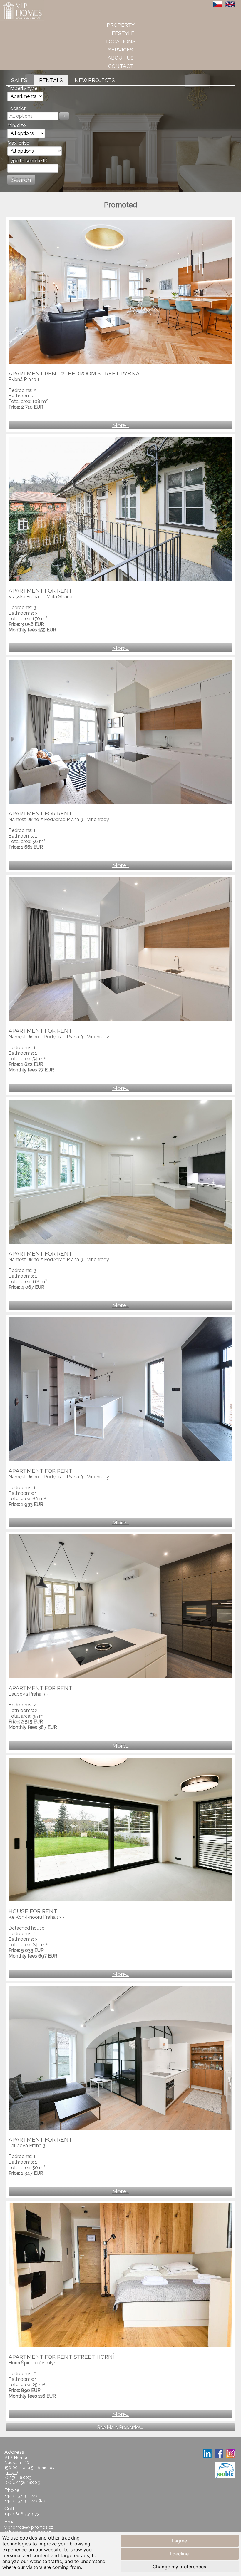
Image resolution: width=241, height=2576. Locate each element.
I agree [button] (179, 2541)
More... (120, 425)
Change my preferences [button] (179, 2567)
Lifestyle (121, 33)
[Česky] (218, 4)
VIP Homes (15, 3)
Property (121, 25)
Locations (121, 41)
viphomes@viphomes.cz (29, 2527)
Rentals (51, 80)
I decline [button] (179, 2554)
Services (121, 50)
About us (121, 58)
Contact (121, 66)
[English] (230, 4)
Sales (19, 80)
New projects (95, 80)
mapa (11, 2472)
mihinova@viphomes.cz (28, 2532)
